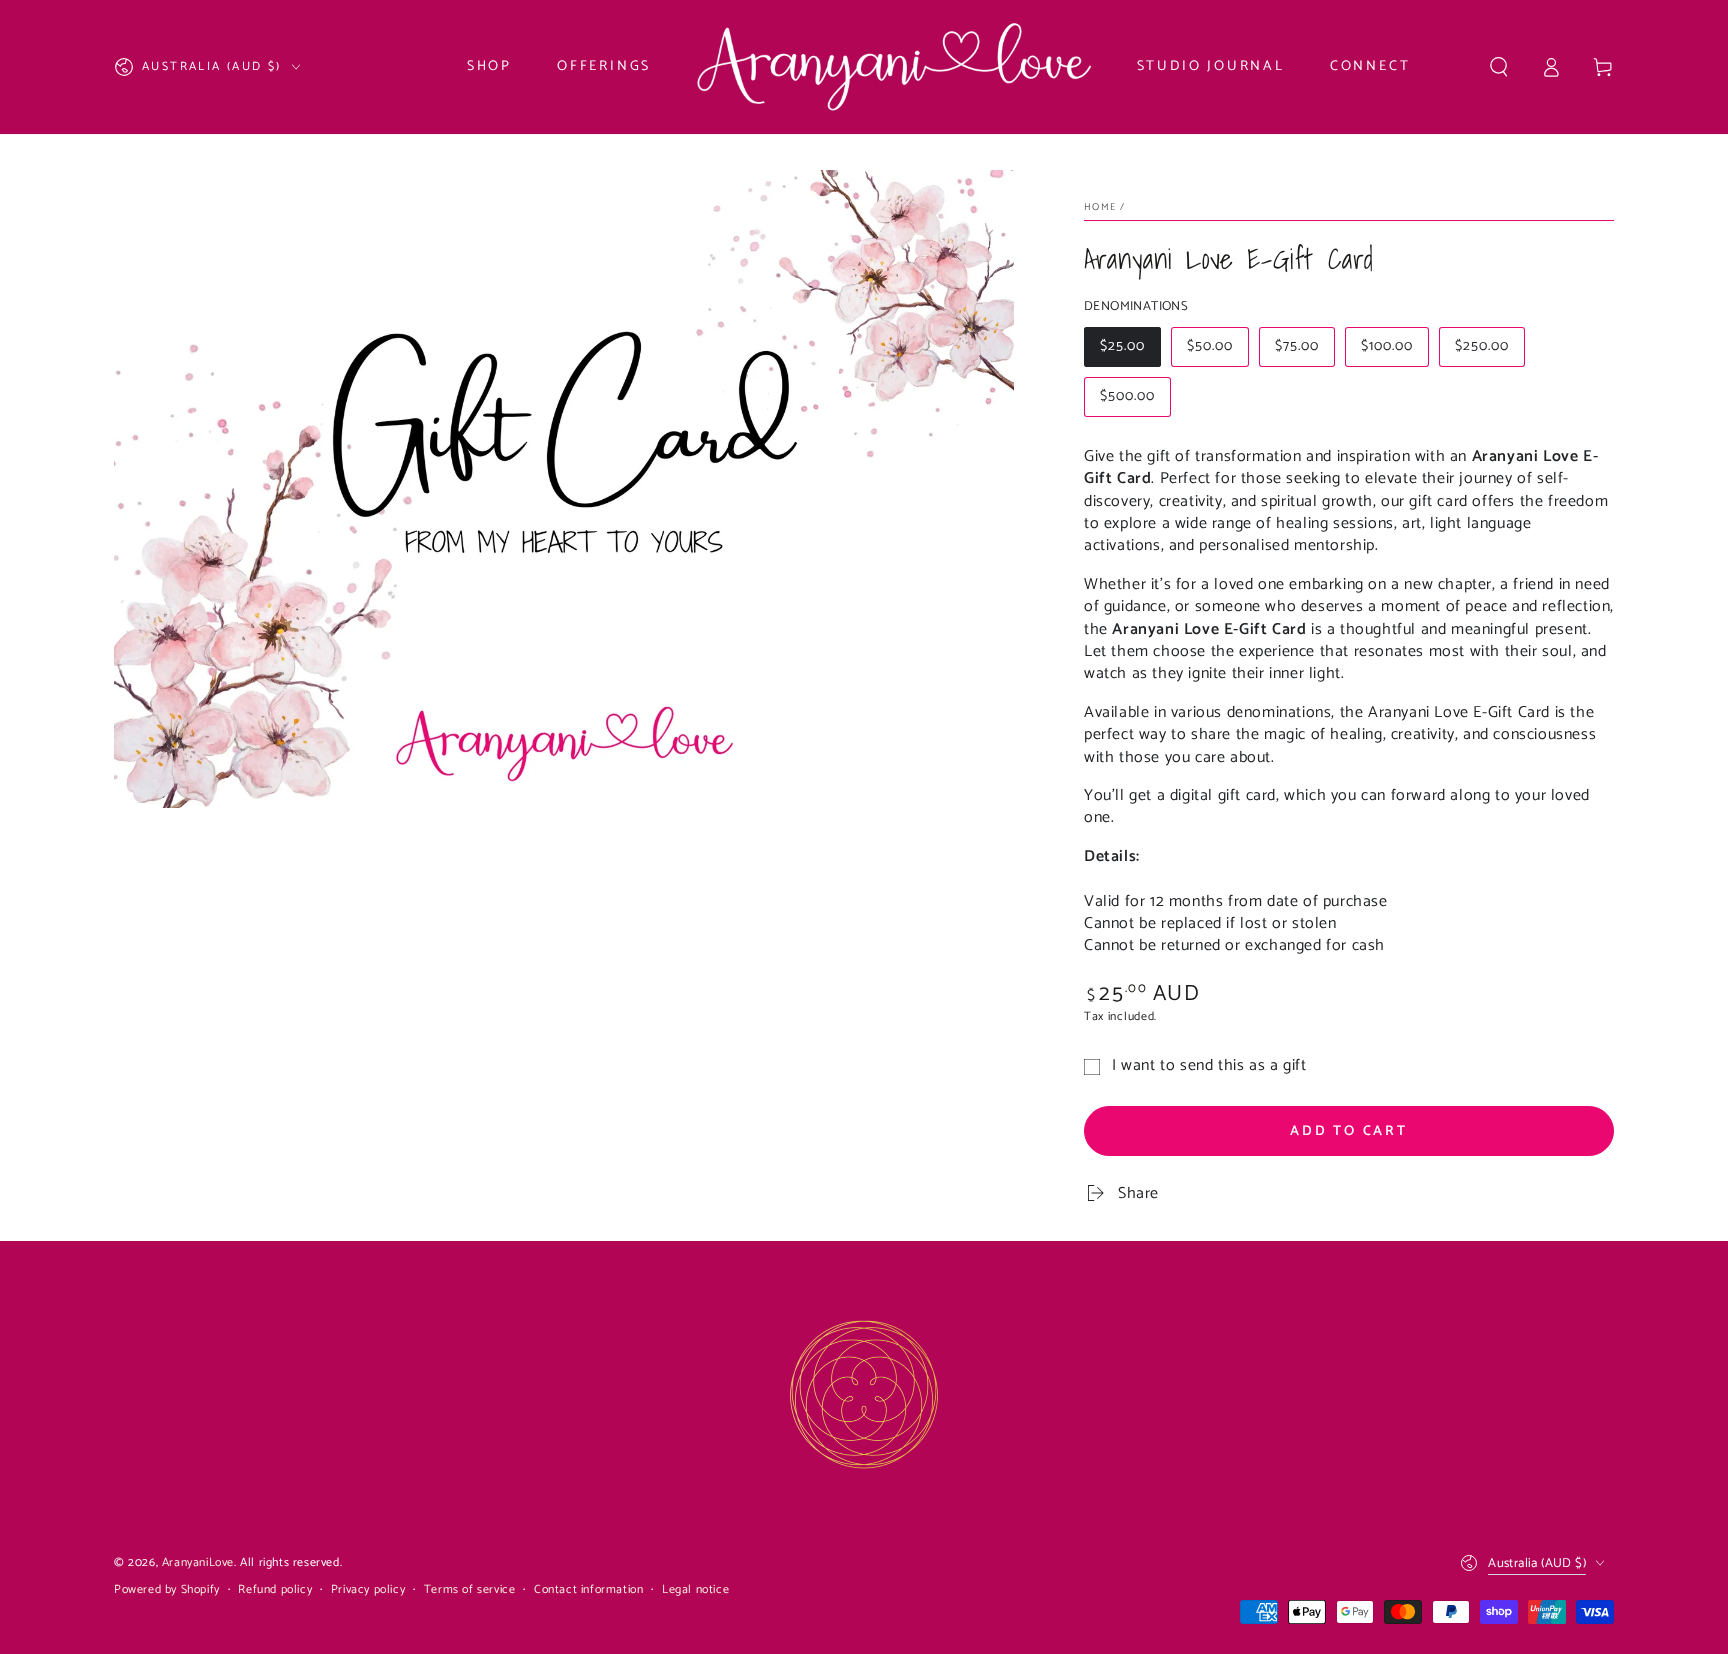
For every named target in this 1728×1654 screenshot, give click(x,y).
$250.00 (1489, 351)
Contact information (588, 1590)
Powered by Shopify (167, 1590)
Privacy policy (368, 1590)
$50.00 (1217, 351)
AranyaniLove (198, 1562)
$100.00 (1394, 351)
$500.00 (1135, 401)
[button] (1499, 67)
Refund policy (275, 1590)
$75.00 (1304, 351)
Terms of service (470, 1590)
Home (1100, 207)
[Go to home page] (893, 67)
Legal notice (695, 1590)
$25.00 (1130, 351)
